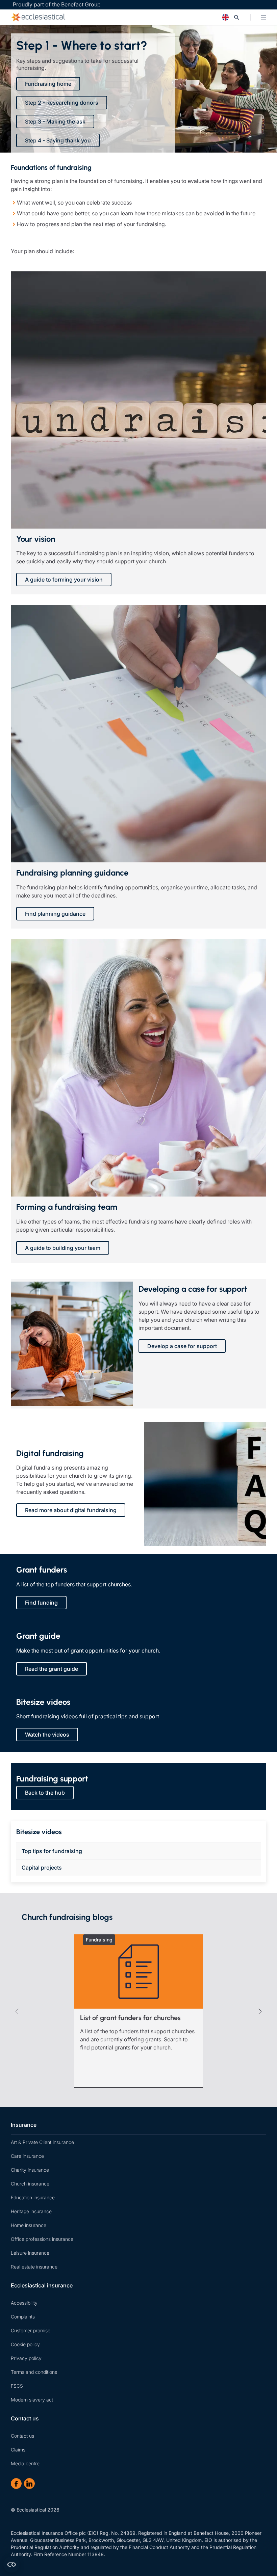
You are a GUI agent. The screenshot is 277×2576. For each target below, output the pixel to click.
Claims (18, 2450)
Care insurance (27, 2156)
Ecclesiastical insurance (42, 2285)
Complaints (23, 2317)
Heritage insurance (31, 2211)
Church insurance (30, 2184)
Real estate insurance (34, 2267)
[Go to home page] (107, 17)
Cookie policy (25, 2344)
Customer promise (31, 2330)
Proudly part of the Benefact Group (57, 4)
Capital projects (42, 1868)
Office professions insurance (42, 2239)
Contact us (25, 2418)
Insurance (24, 2125)
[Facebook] (16, 2484)
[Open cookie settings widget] (11, 2565)
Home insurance (29, 2225)
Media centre (25, 2463)
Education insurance (33, 2197)
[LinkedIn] (29, 2484)
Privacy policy (26, 2358)
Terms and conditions (34, 2372)
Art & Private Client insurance (42, 2142)
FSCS (17, 2386)
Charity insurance (30, 2170)
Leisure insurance (30, 2253)
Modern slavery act (32, 2400)
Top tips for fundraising (52, 1851)
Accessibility (24, 2303)
